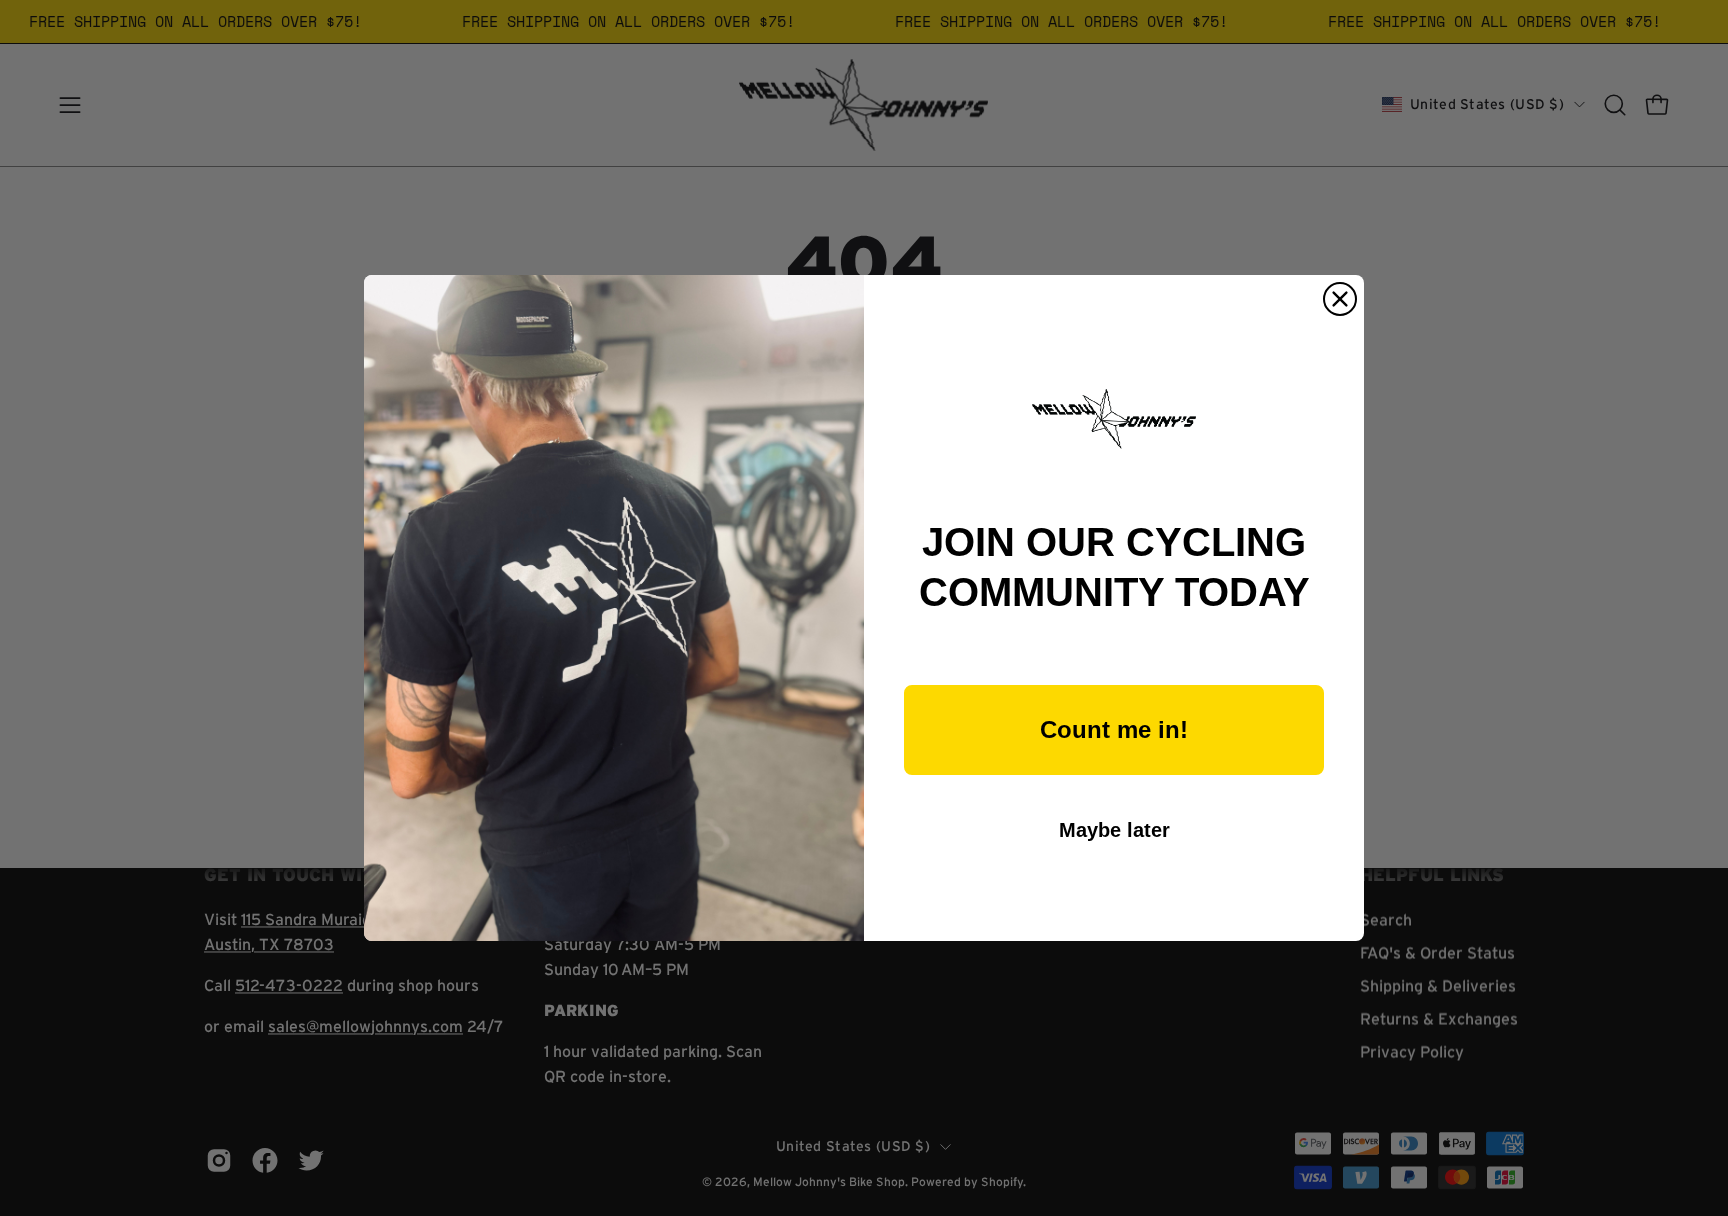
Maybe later (1114, 830)
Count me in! (1114, 729)
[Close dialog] (1340, 299)
